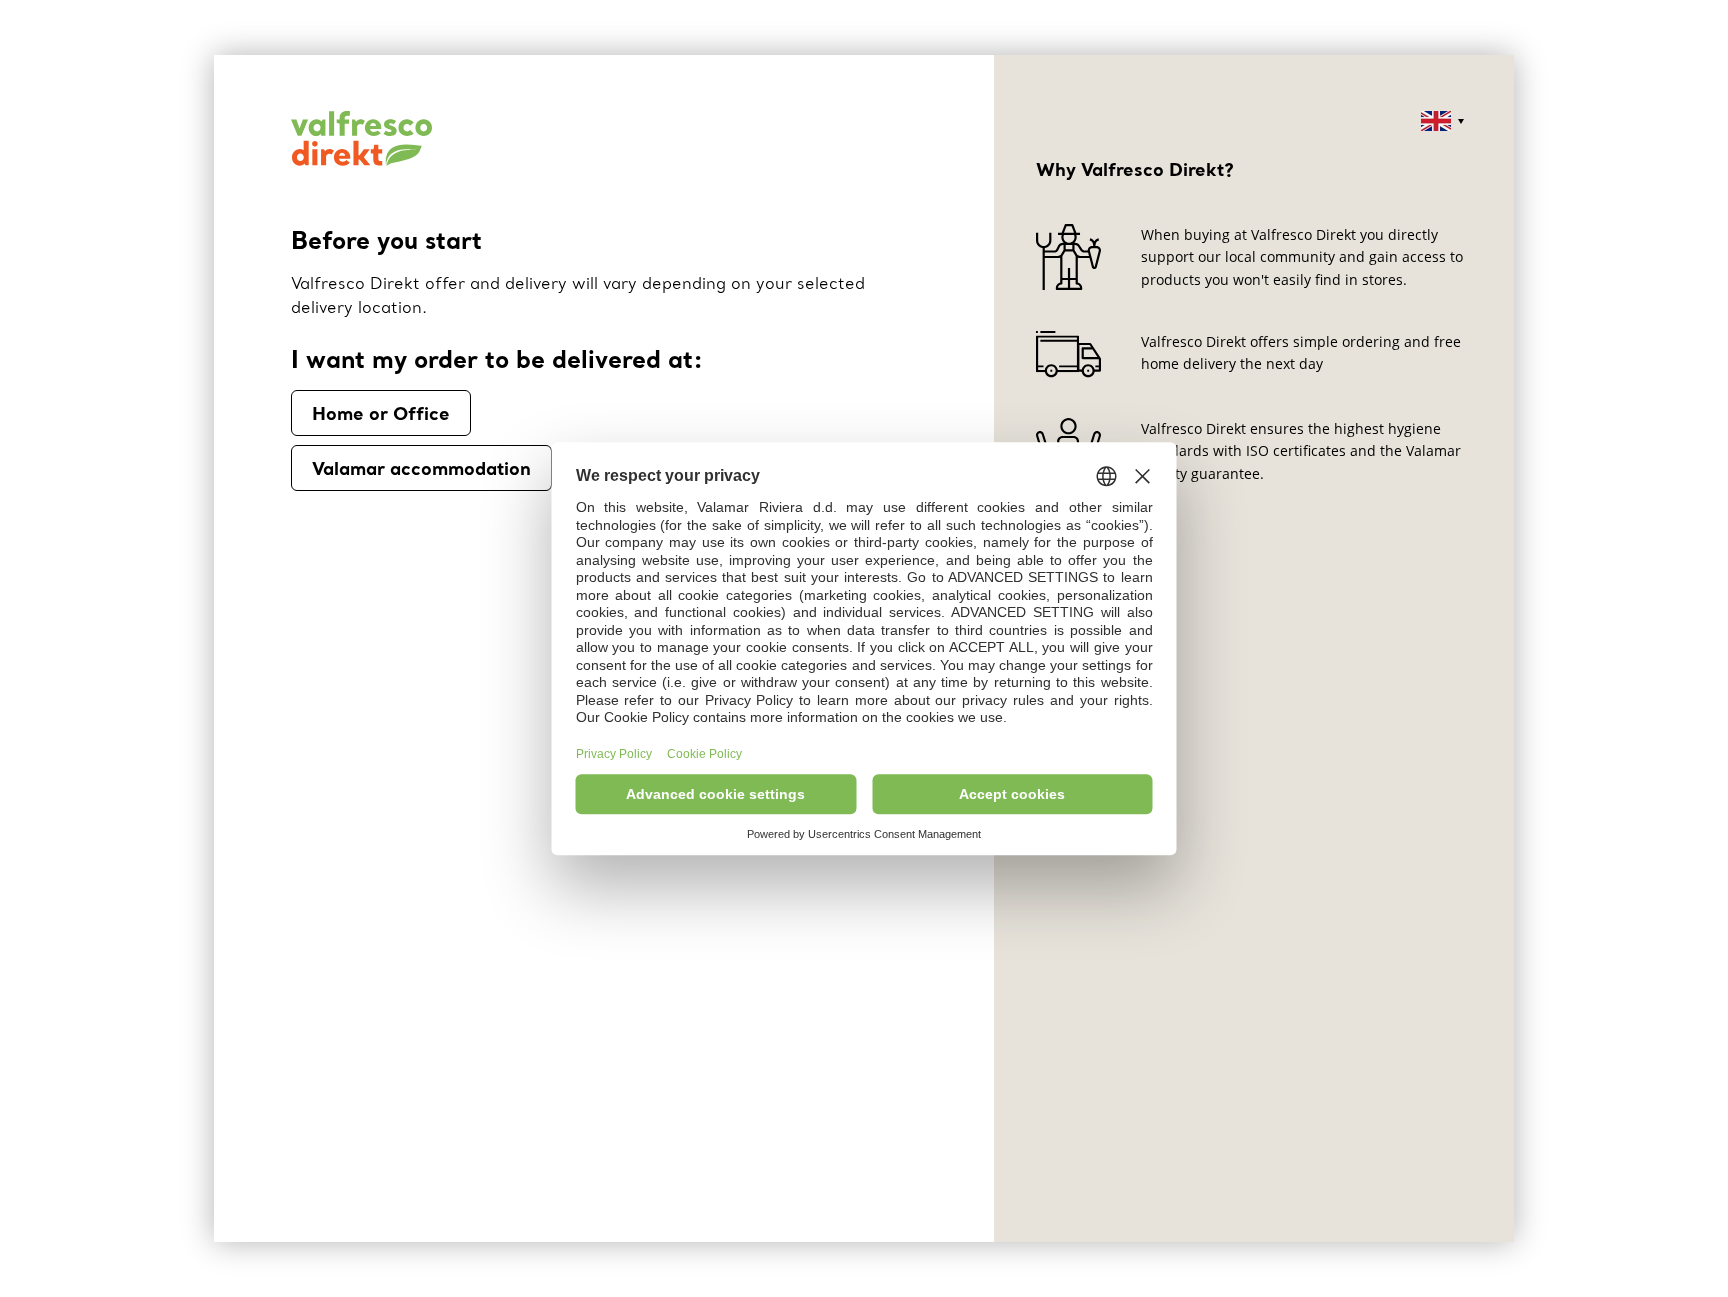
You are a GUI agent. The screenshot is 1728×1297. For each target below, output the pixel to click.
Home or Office (381, 413)
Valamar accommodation (421, 468)
